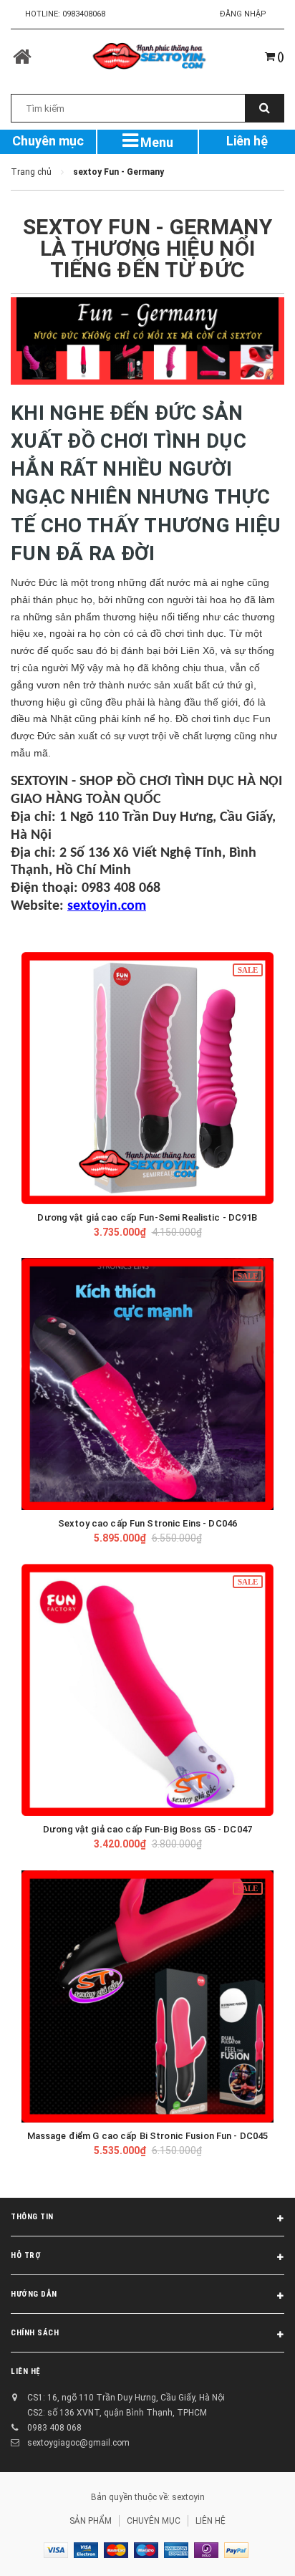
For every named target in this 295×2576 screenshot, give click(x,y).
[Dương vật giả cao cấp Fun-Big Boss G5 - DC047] (147, 1690)
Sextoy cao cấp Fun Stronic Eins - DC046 (147, 1523)
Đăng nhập (243, 14)
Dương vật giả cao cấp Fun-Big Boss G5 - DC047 (147, 1829)
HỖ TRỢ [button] (26, 2255)
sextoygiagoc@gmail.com (78, 2443)
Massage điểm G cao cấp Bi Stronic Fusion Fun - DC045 (148, 2136)
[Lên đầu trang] (248, 2547)
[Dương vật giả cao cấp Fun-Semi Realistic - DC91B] (147, 1078)
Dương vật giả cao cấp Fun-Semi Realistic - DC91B (147, 1217)
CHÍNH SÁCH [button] (35, 2333)
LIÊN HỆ (26, 2371)
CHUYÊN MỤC (154, 2521)
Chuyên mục (48, 141)
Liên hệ (247, 141)
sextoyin (188, 2497)
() (280, 57)
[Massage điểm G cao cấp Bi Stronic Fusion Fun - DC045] (147, 1996)
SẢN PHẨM (91, 2521)
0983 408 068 (54, 2428)
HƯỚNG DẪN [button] (34, 2294)
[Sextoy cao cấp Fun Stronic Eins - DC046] (147, 1384)
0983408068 (84, 14)
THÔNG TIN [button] (32, 2217)
